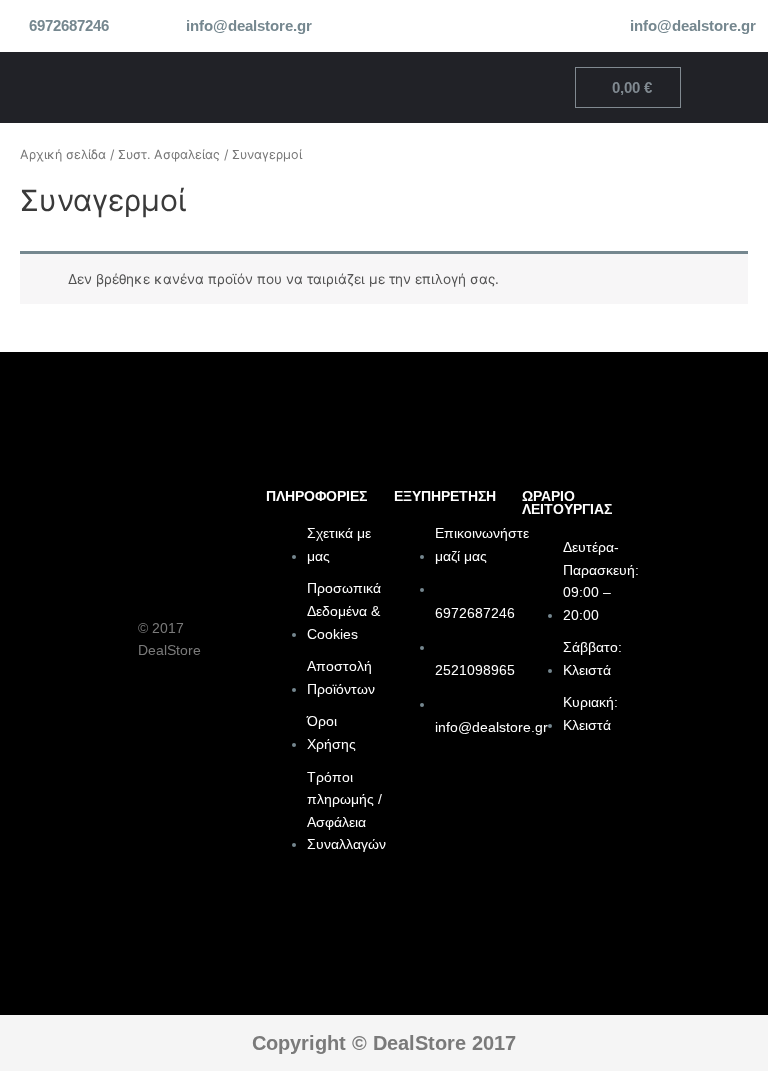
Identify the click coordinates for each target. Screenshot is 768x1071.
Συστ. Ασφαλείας (169, 154)
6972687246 (69, 26)
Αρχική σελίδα (63, 154)
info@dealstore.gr (249, 26)
